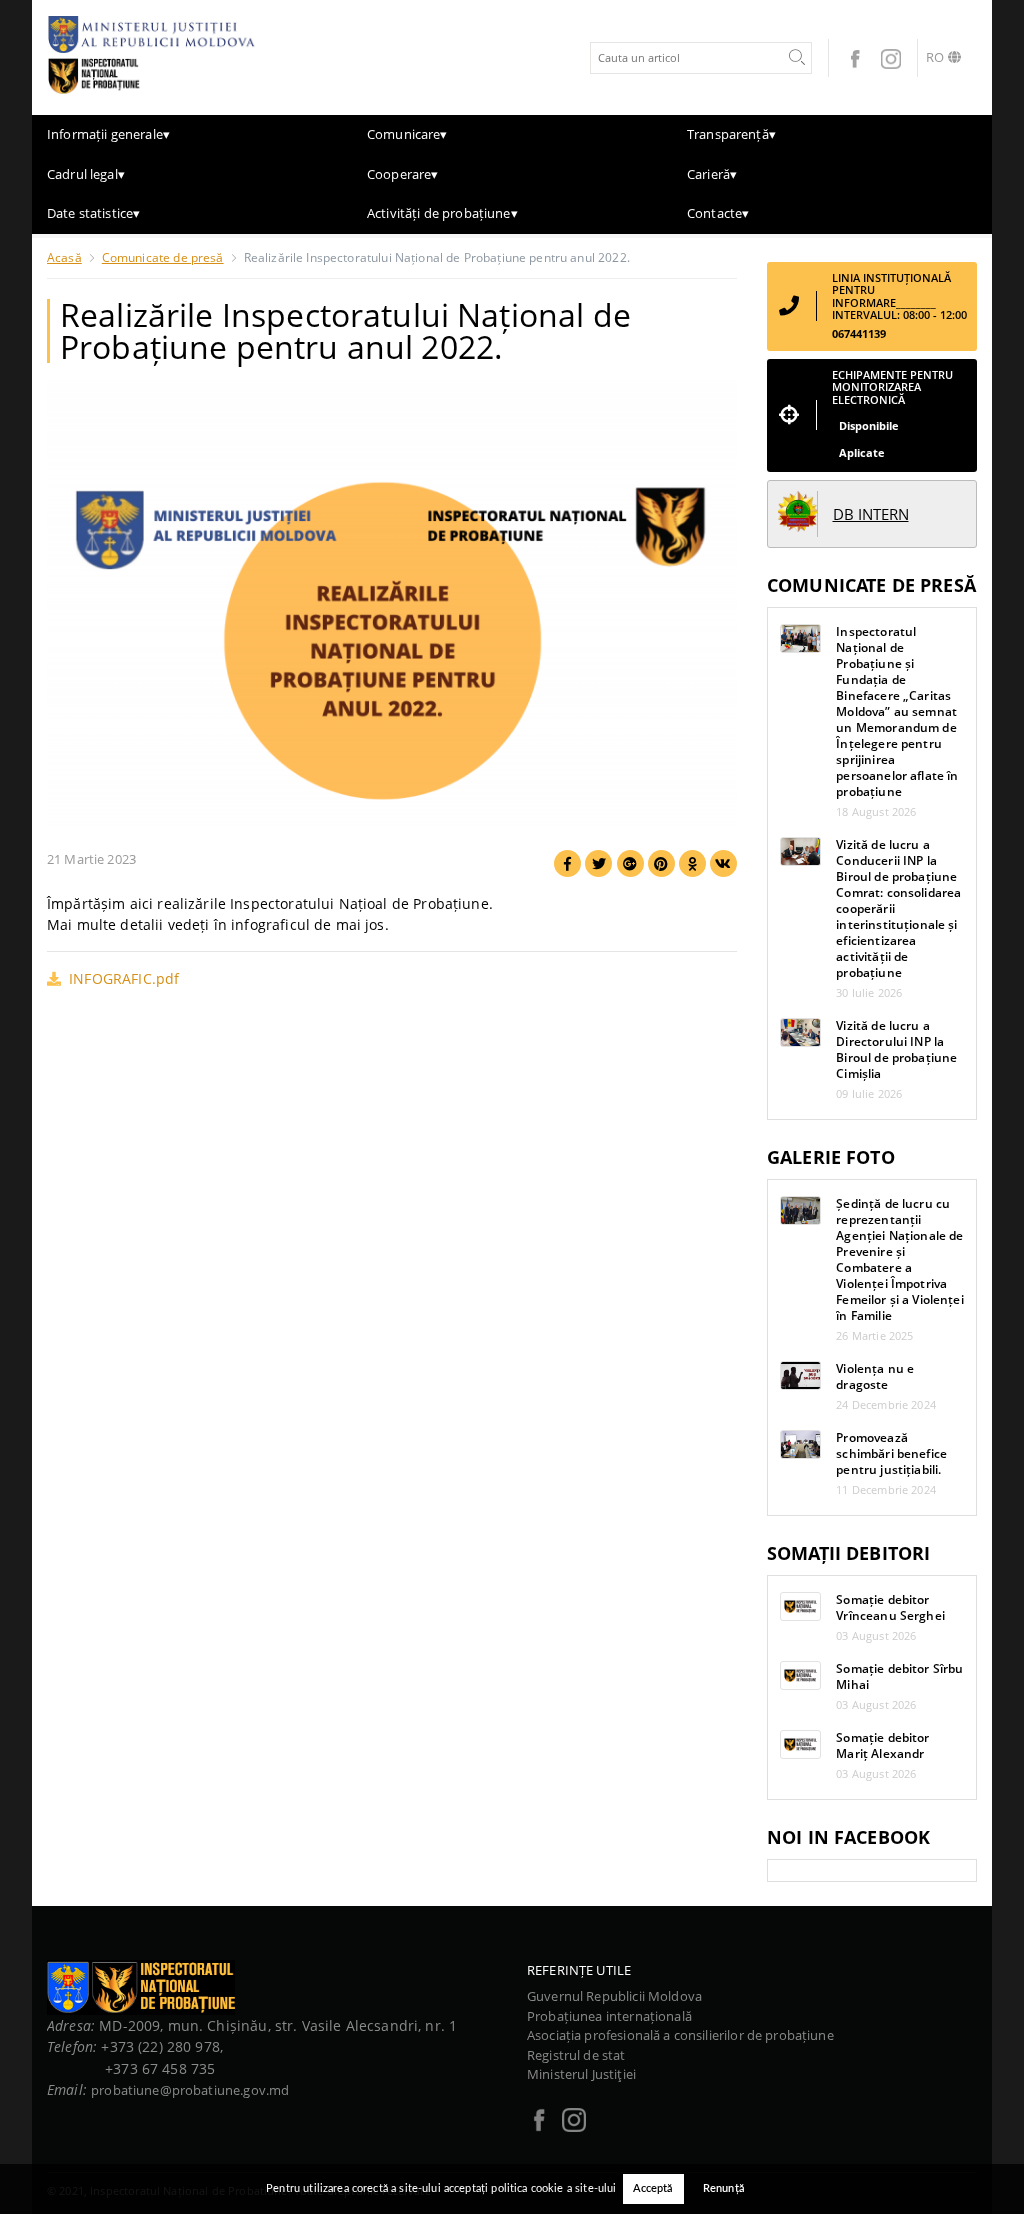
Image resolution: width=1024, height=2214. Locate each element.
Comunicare (407, 134)
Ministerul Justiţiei (581, 2074)
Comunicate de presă (163, 257)
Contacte (718, 213)
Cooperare (403, 174)
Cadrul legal (86, 174)
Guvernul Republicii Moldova (614, 1996)
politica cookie (527, 2188)
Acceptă (653, 2188)
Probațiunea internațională (609, 2016)
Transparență (731, 134)
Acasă (64, 257)
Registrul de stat (576, 2055)
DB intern (871, 514)
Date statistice (93, 213)
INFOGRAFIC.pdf (124, 978)
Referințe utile (579, 1970)
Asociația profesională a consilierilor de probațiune (680, 2035)
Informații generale (108, 134)
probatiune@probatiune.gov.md (190, 2090)
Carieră (712, 174)
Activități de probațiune (442, 213)
